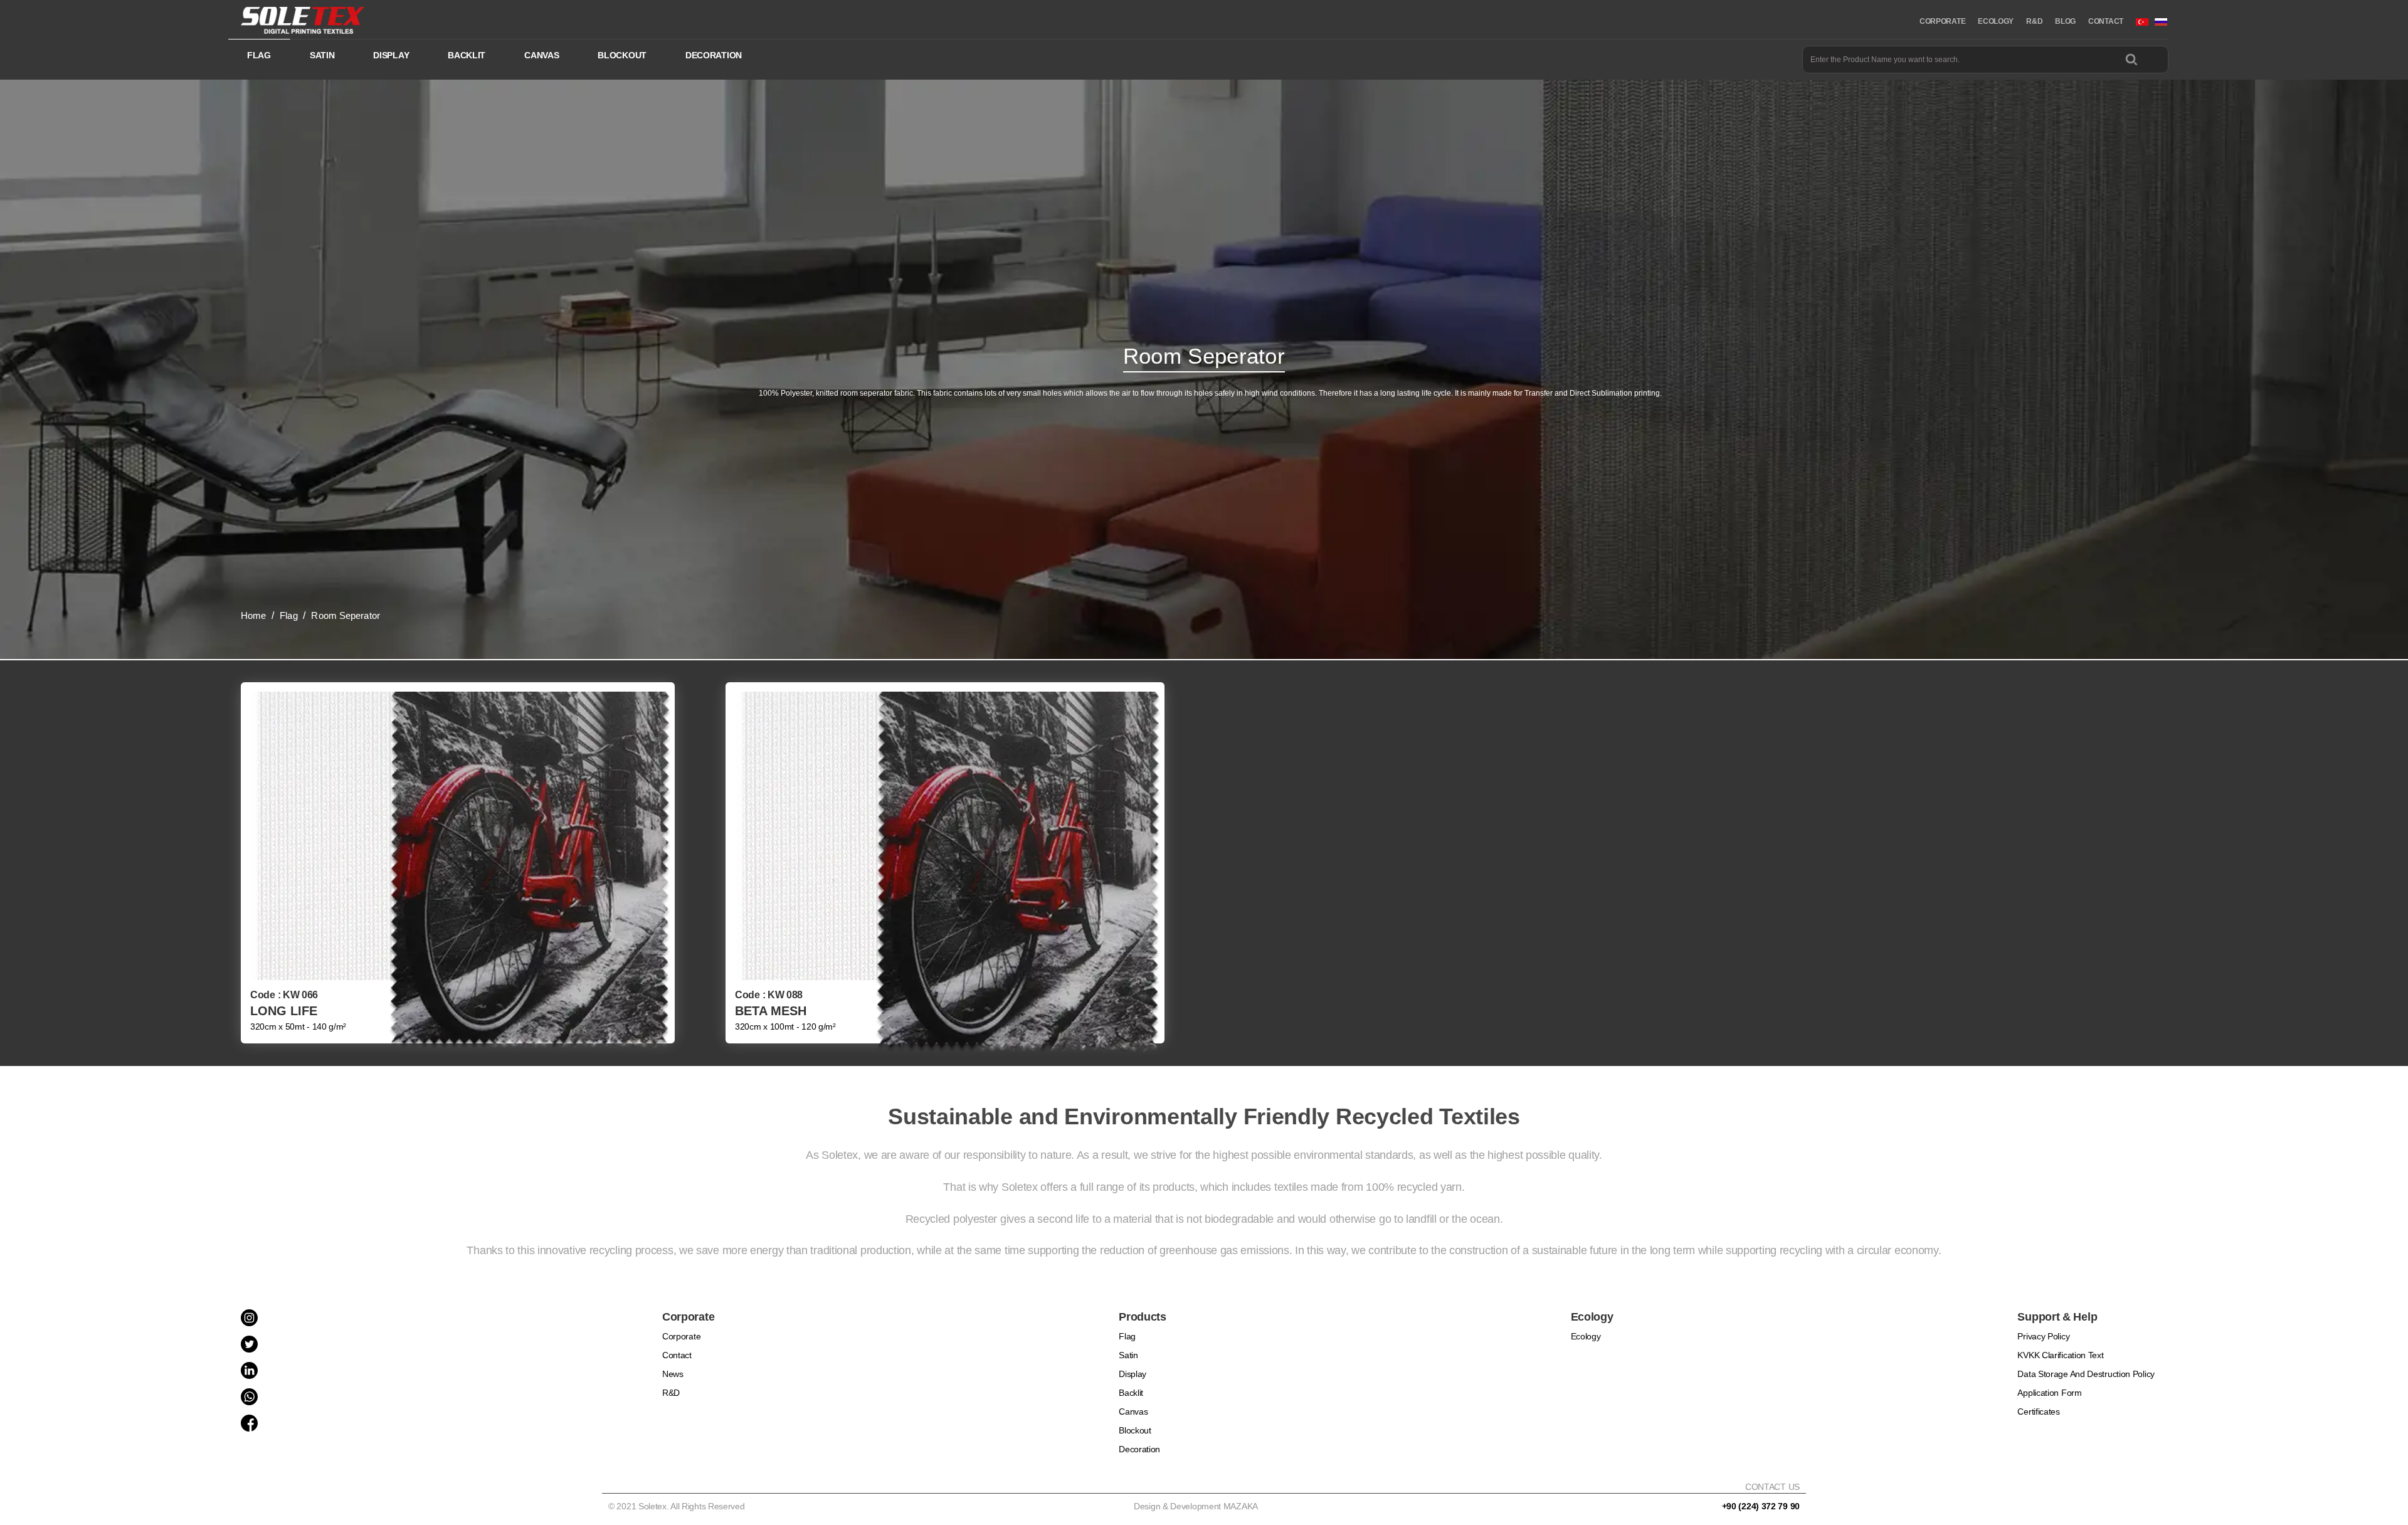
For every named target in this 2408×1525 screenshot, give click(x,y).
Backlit (1131, 1393)
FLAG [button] (259, 55)
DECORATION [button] (714, 55)
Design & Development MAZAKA (1196, 1506)
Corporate (681, 1336)
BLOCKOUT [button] (622, 55)
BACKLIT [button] (467, 55)
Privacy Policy (2043, 1336)
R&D (2034, 21)
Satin (1128, 1355)
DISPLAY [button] (391, 55)
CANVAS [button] (541, 55)
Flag (1127, 1336)
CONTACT (2106, 21)
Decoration (1139, 1449)
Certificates (2038, 1412)
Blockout (1135, 1430)
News (673, 1374)
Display (1133, 1374)
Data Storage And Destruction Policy (2086, 1374)
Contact (677, 1355)
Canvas (1133, 1412)
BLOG (2065, 21)
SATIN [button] (322, 55)
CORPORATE (1942, 21)
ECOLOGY (1996, 21)
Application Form (2049, 1393)
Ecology (1586, 1336)
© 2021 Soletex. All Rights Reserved (679, 1506)
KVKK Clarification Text (2060, 1355)
